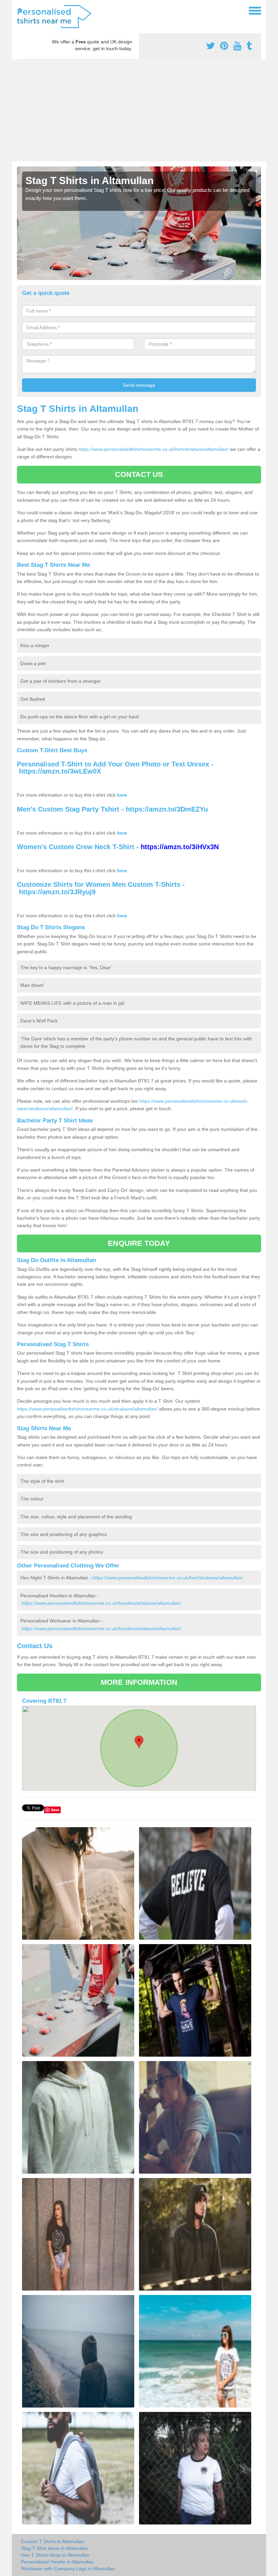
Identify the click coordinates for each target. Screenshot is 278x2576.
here (122, 795)
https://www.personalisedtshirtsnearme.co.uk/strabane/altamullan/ (87, 1409)
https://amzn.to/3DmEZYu (167, 809)
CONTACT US (139, 474)
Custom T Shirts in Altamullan (53, 2541)
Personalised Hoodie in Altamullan (57, 2562)
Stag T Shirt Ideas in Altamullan (55, 2548)
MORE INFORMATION (139, 1682)
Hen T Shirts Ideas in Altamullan (55, 2555)
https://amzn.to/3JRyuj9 (57, 892)
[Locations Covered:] (20, 10)
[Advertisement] (139, 111)
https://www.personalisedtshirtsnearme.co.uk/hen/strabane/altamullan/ (153, 449)
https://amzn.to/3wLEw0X (60, 771)
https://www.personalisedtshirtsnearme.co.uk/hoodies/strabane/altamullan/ (101, 1603)
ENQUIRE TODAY (139, 1243)
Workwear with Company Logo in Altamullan (68, 2569)
